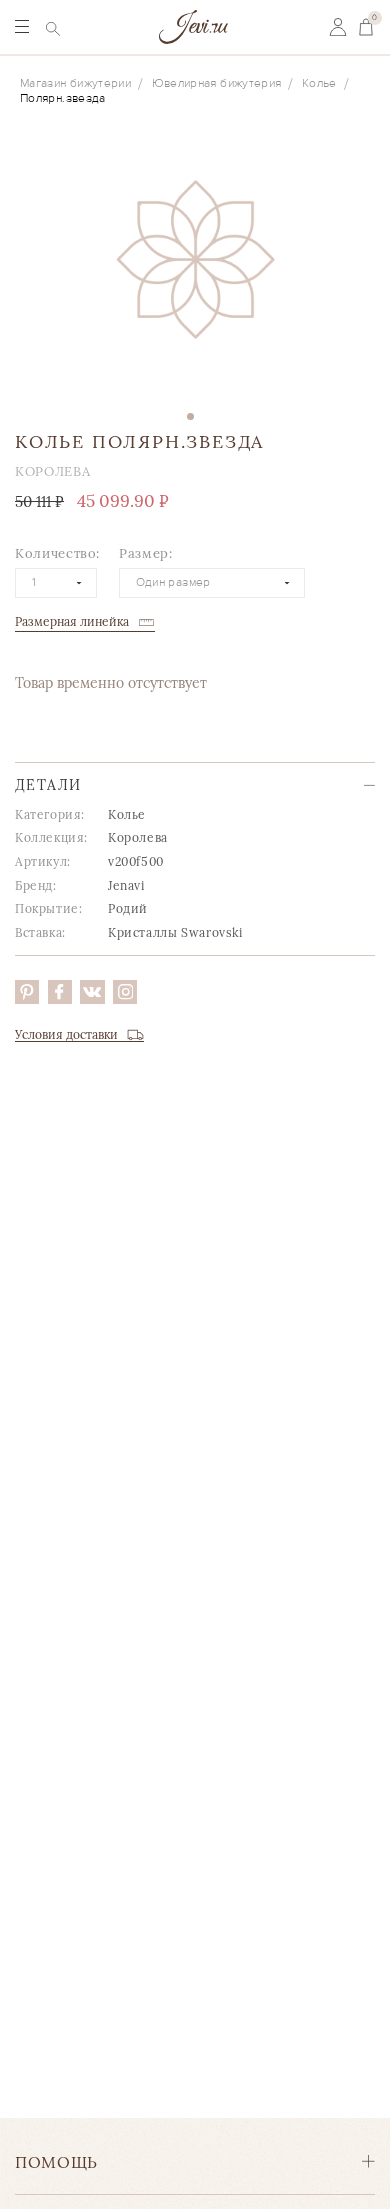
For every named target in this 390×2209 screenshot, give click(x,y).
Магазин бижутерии (75, 83)
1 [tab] (190, 416)
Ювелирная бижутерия (217, 83)
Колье (319, 83)
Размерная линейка (72, 621)
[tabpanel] (195, 267)
